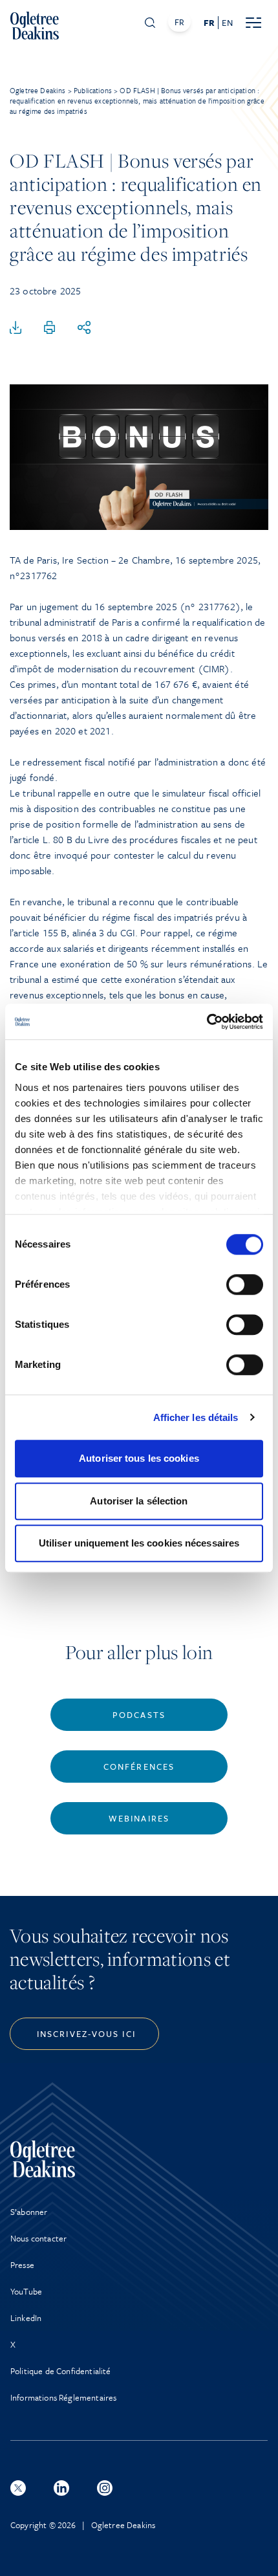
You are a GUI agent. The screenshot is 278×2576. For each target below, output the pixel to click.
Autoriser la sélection (139, 1501)
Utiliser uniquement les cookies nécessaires (139, 1543)
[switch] (245, 1284)
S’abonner (29, 2212)
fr (209, 23)
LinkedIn (26, 2318)
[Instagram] (105, 2488)
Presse (22, 2265)
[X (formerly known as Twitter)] (18, 2488)
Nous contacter (38, 2238)
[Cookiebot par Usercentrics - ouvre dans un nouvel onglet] (207, 1022)
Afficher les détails (196, 1417)
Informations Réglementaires (63, 2397)
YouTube (26, 2291)
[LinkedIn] (61, 2488)
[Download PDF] (16, 328)
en (227, 23)
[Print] (50, 328)
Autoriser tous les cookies (139, 1458)
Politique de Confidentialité (60, 2371)
